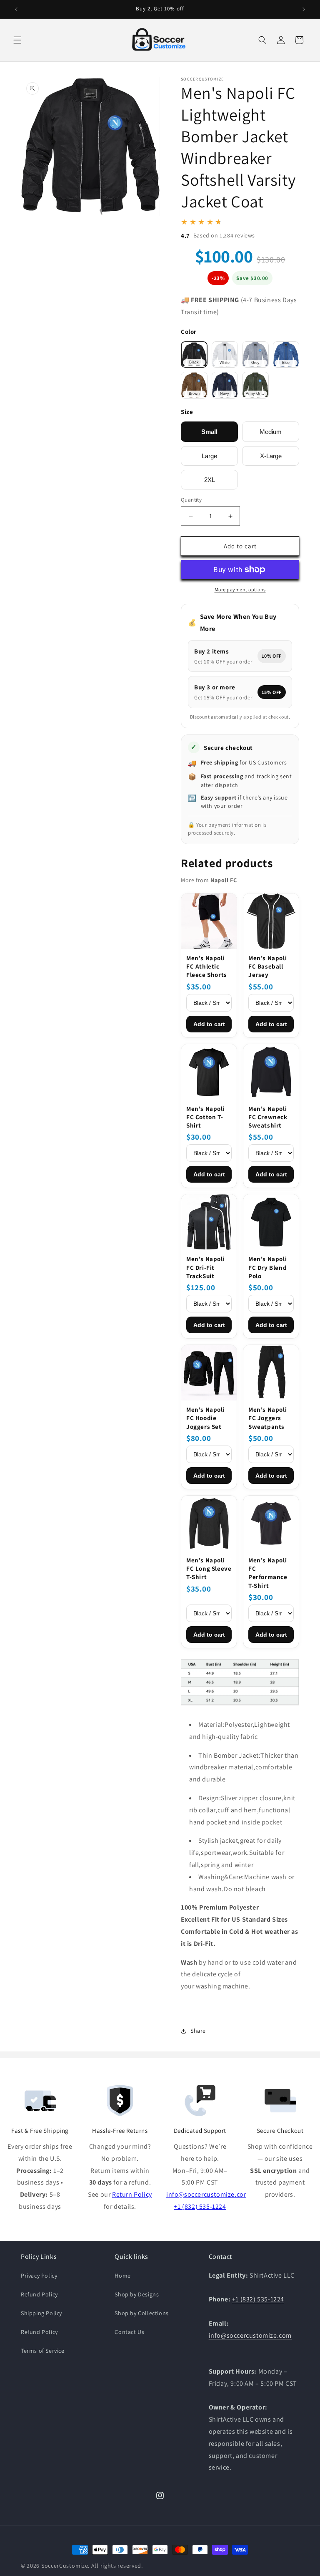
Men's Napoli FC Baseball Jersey (267, 966)
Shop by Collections (141, 2313)
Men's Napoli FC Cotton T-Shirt (205, 1117)
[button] (17, 40)
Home (122, 2276)
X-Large (271, 456)
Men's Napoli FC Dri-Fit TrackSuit (205, 1267)
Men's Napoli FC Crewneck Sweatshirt (268, 1117)
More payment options (240, 589)
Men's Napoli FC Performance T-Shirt (268, 1573)
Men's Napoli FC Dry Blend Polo (267, 1267)
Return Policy (132, 2194)
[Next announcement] (304, 9)
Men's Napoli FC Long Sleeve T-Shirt (209, 1569)
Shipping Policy (41, 2313)
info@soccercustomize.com (208, 2194)
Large (209, 456)
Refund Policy (39, 2294)
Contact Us (129, 2332)
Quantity (191, 500)
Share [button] (198, 2031)
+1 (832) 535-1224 (200, 2206)
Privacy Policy (39, 2276)
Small (209, 432)
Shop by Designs (137, 2294)
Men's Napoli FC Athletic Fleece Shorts (207, 966)
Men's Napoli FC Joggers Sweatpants (267, 1418)
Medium (271, 432)
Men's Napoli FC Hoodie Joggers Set (205, 1418)
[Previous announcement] (16, 9)
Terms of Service (43, 2351)
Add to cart (209, 1024)
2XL (210, 480)
